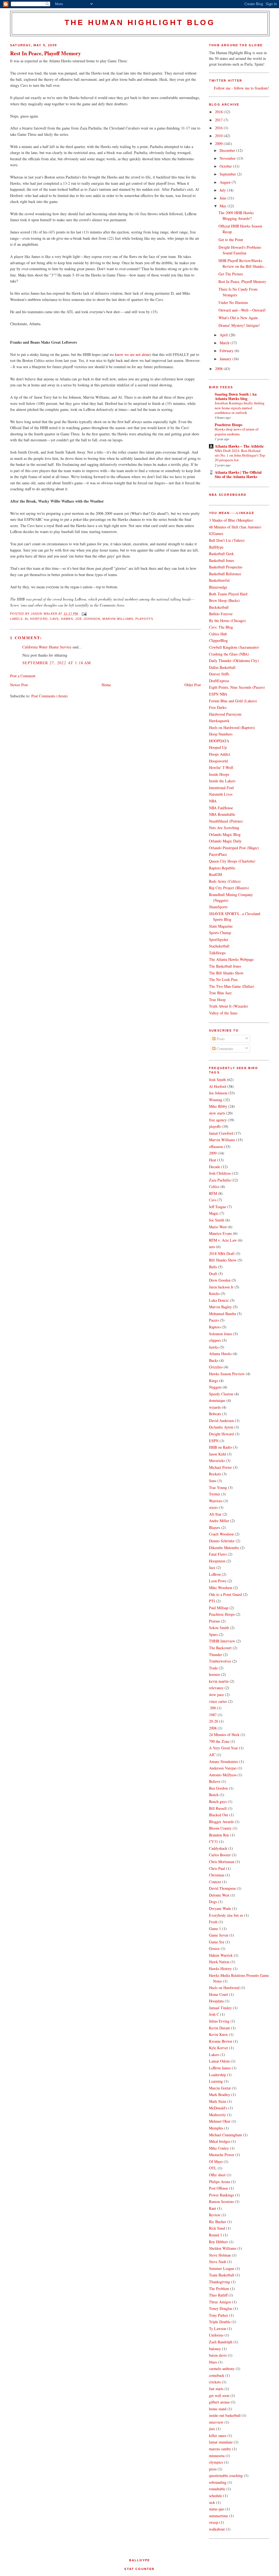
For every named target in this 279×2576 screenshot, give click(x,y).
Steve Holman (220, 2255)
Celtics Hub (218, 634)
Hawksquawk (219, 721)
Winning (216, 1100)
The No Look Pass (223, 979)
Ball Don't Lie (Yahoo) (227, 540)
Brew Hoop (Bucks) (224, 600)
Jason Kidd (217, 1454)
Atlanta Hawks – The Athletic (239, 446)
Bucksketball (219, 607)
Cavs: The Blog (221, 627)
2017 (219, 120)
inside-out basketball (225, 2415)
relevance (216, 1688)
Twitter (215, 1494)
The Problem (219, 2289)
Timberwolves (220, 1661)
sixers (213, 1507)
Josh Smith (217, 1080)
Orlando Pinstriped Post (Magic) (234, 848)
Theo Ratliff (218, 2295)
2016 (219, 128)
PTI (212, 1601)
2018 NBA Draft (222, 1253)
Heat (213, 1160)
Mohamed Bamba (222, 1314)
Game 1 (215, 1929)
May (224, 206)
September (228, 174)
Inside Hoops (219, 774)
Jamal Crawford (221, 1133)
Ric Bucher (218, 2222)
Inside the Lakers (222, 781)
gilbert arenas (219, 2402)
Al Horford (36, 619)
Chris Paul (217, 1868)
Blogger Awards (221, 1822)
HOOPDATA (219, 741)
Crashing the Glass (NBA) (229, 654)
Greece (214, 1948)
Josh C (214, 2014)
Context (215, 1882)
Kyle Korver (219, 2048)
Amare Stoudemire (224, 1761)
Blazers (215, 1527)
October (226, 166)
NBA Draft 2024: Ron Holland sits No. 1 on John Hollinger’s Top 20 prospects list (240, 455)
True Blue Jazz (220, 993)
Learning (216, 2081)
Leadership (217, 2075)
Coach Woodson (221, 1534)
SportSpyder (219, 939)
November (228, 158)
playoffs (144, 619)
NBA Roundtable (222, 814)
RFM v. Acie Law (223, 1240)
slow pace (216, 1695)
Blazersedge (218, 587)
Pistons (214, 1621)
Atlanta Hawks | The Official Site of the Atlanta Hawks (238, 474)
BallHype (216, 547)
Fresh (213, 1922)
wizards (215, 1407)
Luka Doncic (219, 1300)
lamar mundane (221, 2442)
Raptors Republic (222, 868)
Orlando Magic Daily (225, 841)
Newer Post (19, 685)
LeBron (215, 1574)
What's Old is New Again (238, 318)
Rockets (215, 1474)
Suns (213, 1481)
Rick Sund (217, 2228)
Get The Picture (231, 274)
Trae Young (218, 1487)
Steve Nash (218, 2262)
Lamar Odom (219, 2061)
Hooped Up (218, 747)
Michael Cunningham (225, 2135)
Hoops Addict (220, 754)
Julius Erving (219, 2021)
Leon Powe (218, 1581)
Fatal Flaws (218, 1554)
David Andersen (221, 1421)
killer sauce (218, 2435)
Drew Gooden (220, 1280)
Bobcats (215, 1414)
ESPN (214, 1441)
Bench (214, 1795)
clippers (215, 1340)
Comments (224, 1049)
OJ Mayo (216, 2161)
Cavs (54, 619)
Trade (213, 1668)
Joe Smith (217, 1220)
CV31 (213, 1841)
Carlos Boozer (220, 1855)
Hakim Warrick (221, 1955)
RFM (213, 1193)
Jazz (212, 1567)
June (224, 198)
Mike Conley (219, 2148)
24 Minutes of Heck (224, 1735)
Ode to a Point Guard (225, 1594)
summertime (219, 2516)
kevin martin (219, 1681)
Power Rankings (222, 2195)
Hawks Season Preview (227, 1374)
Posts (220, 1039)
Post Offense (219, 2188)
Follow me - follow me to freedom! (241, 88)
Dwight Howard (221, 1434)
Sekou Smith (219, 1628)
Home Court (219, 1994)
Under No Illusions (233, 302)
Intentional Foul (221, 788)
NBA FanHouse (221, 808)
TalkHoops (217, 953)
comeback (217, 2375)
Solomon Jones (221, 1334)
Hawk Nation (219, 1962)
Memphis (216, 2128)
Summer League (222, 2268)
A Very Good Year (223, 1748)
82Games (216, 533)
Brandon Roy (219, 1835)
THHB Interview (222, 1641)
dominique (217, 1400)
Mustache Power (222, 2155)
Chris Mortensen (222, 1862)
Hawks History (220, 1969)
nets (212, 1247)
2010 (219, 136)
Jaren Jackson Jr (221, 1287)
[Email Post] (83, 614)
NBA (213, 801)
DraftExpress (219, 681)
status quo (217, 2509)
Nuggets (215, 1387)
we (127, 354)
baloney (215, 2349)
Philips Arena (219, 2182)
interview (216, 2422)
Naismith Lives (221, 794)
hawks (67, 619)
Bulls (213, 1267)
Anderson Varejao (223, 1768)
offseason (216, 1147)
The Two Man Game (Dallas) (232, 986)
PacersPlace (218, 854)
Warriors (216, 1501)
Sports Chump (220, 933)
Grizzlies (216, 1367)
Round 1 (216, 2235)
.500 (212, 1708)
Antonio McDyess (223, 1775)
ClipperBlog (218, 640)
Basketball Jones (222, 560)
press (213, 2469)
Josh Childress (220, 1173)
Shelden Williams (223, 2248)
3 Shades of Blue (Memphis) (231, 520)
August (226, 182)
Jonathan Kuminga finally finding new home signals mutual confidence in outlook (240, 408)
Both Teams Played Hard (228, 594)
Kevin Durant (219, 2028)
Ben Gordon (218, 1788)
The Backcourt (220, 1648)
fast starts (216, 2389)
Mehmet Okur (220, 2121)
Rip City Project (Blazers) (229, 888)
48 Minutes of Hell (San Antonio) (235, 527)
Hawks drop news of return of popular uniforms (236, 431)
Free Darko (218, 707)
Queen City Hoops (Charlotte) (232, 861)
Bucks (214, 1360)
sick (212, 2502)
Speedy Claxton (221, 1394)
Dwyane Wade (220, 1908)
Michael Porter (220, 1467)
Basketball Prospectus (226, 567)
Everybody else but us (226, 1915)
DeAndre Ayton (221, 1427)
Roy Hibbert (218, 2242)
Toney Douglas (221, 2308)
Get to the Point (231, 240)
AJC (212, 1755)
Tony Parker (219, 2315)
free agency (218, 1120)
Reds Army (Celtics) (225, 881)
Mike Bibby (218, 1106)
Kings (213, 1381)
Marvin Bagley (220, 1307)
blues (213, 2362)
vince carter (218, 1701)
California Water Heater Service (47, 647)
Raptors (215, 1327)
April (224, 335)
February (227, 351)
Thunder (216, 1655)
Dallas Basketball (222, 667)
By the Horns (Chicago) (227, 621)
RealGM (215, 874)
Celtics (214, 1187)
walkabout (217, 2529)
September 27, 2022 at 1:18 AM (57, 663)
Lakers (214, 2055)
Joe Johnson (88, 619)
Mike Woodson (221, 1588)
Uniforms (216, 2335)
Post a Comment (23, 676)
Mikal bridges (220, 2141)
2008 (219, 369)
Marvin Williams (118, 619)
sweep (214, 2522)
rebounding (218, 2482)
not (138, 354)
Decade (215, 1167)
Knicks (214, 1293)
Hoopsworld (218, 761)
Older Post (193, 685)
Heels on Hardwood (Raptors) (232, 727)
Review (215, 2215)
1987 (213, 1715)
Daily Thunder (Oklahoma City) (234, 661)
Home (106, 685)
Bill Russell (218, 1808)
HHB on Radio (220, 1447)
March (225, 343)
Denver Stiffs (219, 674)
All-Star (215, 1514)
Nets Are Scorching (224, 828)
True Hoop (217, 1000)
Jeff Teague (218, 1207)
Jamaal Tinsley (220, 2008)
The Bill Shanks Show (226, 973)
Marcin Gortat (220, 2088)
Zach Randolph (221, 2342)
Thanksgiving (219, 2282)
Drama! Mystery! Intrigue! (239, 325)
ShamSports (218, 907)
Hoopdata (216, 2001)
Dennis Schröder (222, 1541)
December (228, 150)
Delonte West (219, 1895)
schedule (216, 2496)
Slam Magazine (221, 926)
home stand (218, 2409)
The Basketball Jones (225, 966)
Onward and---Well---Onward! (242, 310)
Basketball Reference (225, 574)
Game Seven (219, 1935)
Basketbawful (219, 580)
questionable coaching (226, 2475)
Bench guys (218, 1801)
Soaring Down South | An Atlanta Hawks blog (236, 396)
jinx (212, 2429)
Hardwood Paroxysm (225, 714)
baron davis (218, 2355)
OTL (213, 2168)
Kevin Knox (218, 2034)
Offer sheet (217, 2175)
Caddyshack (218, 1848)
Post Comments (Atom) (50, 696)
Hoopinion (217, 1561)
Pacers (214, 1320)
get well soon (219, 2395)
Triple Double (220, 2322)
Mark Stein (218, 2101)
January (226, 359)
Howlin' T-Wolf (221, 767)
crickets (215, 2382)
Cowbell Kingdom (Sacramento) (234, 647)
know (119, 354)
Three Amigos (220, 2302)
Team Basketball (222, 2275)
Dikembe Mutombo (224, 1548)
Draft (213, 1274)
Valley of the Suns (223, 1013)
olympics (216, 2462)
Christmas (217, 1875)
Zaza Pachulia (220, 1180)
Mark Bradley (220, 2095)
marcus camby (220, 2449)
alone (146, 354)
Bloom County (220, 1828)
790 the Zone (219, 1741)
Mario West (218, 1227)
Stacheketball (219, 946)
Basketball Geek (221, 554)
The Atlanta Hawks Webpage (231, 959)
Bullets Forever (221, 614)
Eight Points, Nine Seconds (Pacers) (237, 687)
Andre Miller (219, 1521)
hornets (215, 1674)
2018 (219, 112)
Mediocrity (217, 2115)
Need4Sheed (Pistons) (226, 821)
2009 (219, 144)
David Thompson (222, 1888)
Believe (215, 1781)
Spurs (213, 1634)
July (223, 190)
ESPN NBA (218, 694)
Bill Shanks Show (223, 1260)
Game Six (217, 1942)
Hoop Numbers (221, 734)
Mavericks (217, 1461)
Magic (214, 1213)
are (132, 354)
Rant (213, 2208)
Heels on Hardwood (224, 1988)
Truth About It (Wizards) (228, 1006)
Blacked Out (219, 1815)
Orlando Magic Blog (225, 834)
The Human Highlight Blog (140, 22)
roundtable (217, 2489)
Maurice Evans (220, 1233)
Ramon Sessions (221, 2201)
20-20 (213, 1721)
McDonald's (218, 2108)
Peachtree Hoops (228, 425)
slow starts (217, 1113)
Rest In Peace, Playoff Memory (46, 53)
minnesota (217, 2456)
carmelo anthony (222, 2369)
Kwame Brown (221, 2041)
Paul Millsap (219, 1608)
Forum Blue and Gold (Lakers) (233, 701)
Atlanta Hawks (220, 1354)
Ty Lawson (218, 2329)
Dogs (213, 1902)
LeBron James (220, 2068)
